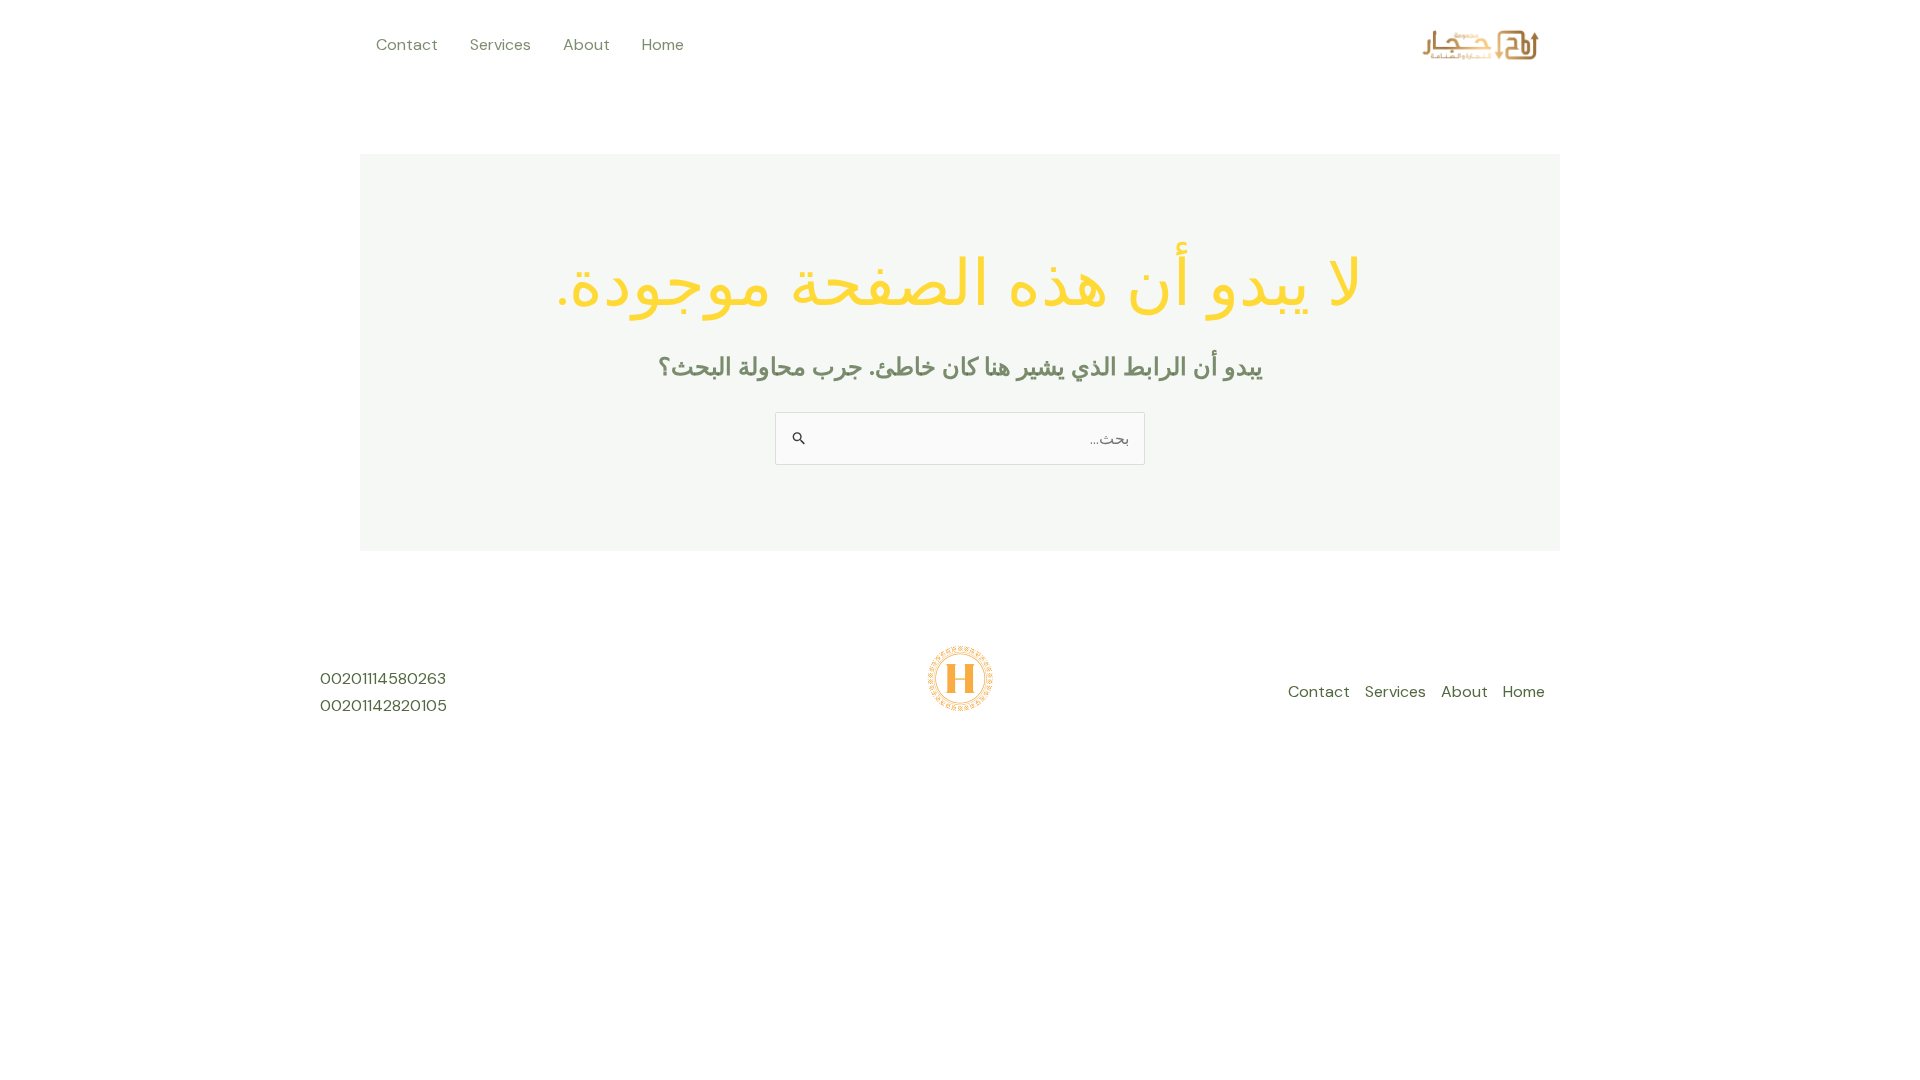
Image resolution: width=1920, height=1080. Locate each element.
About (586, 44)
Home (663, 44)
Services (500, 44)
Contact (407, 44)
